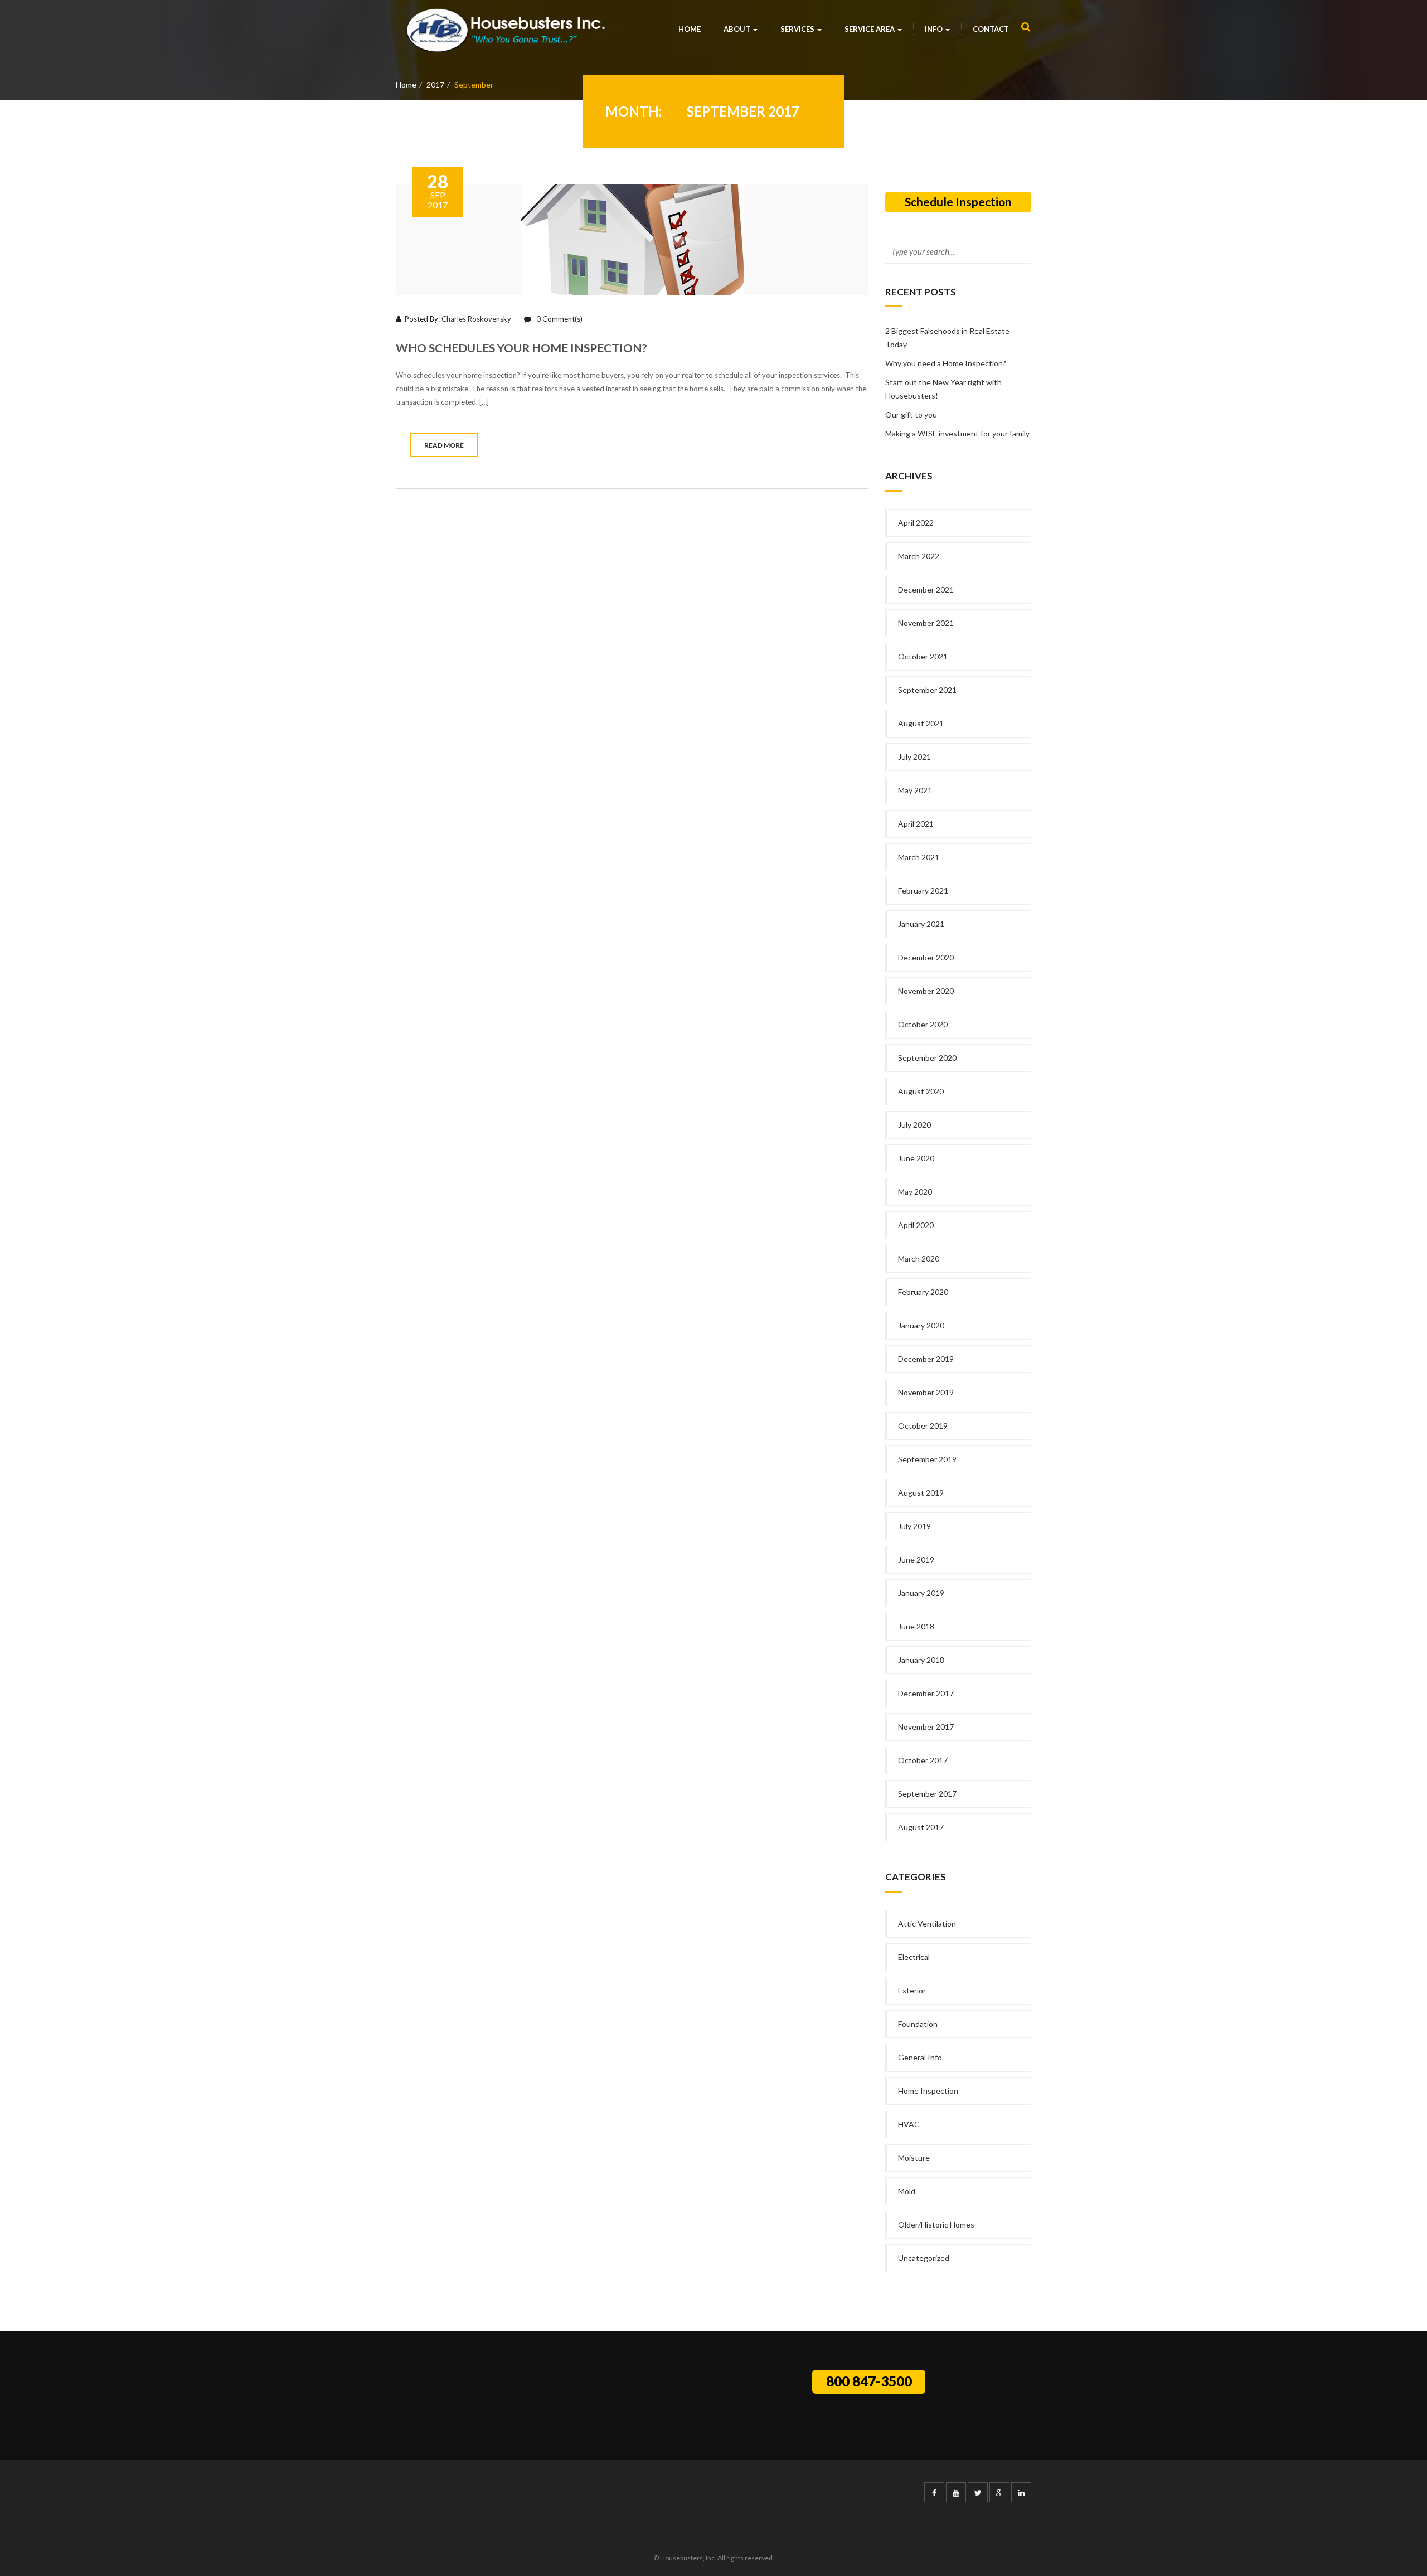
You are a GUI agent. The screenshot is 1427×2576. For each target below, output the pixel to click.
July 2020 (914, 1125)
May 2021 (915, 790)
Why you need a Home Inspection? (946, 363)
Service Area (870, 29)
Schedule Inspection (958, 202)
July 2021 (914, 757)
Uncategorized (924, 2258)
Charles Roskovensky (476, 319)
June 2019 (916, 1559)
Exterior (912, 1990)
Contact (991, 29)
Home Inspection (928, 2091)
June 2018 (916, 1626)
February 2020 (923, 1292)
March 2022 (919, 556)
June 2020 (916, 1158)
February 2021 (923, 891)
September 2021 (927, 690)
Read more (444, 445)
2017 (435, 84)
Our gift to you (911, 414)
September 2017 (927, 1794)
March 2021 (919, 857)
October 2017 (923, 1760)
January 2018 (921, 1660)
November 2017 (926, 1727)
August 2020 (921, 1091)
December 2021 (926, 590)
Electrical (914, 1957)
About (738, 29)
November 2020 (926, 991)
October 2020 (923, 1024)
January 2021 (921, 924)
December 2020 (926, 957)
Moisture (914, 2158)
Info (935, 29)
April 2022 (916, 523)
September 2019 (927, 1459)
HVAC (909, 2124)
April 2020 (916, 1225)
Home (690, 29)
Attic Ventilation (927, 1923)
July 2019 (914, 1526)
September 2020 (927, 1058)
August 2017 (921, 1827)
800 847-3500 (869, 2381)
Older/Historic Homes (936, 2225)
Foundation (918, 2024)
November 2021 (926, 623)
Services (798, 29)
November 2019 (926, 1392)
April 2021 (916, 824)
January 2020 (921, 1325)
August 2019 (921, 1493)
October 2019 (923, 1426)
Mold (907, 2191)
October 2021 (923, 656)
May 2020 (915, 1192)
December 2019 (926, 1359)
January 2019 (921, 1593)
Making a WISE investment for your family (957, 433)
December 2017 (926, 1693)
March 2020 (919, 1258)
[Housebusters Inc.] (506, 30)
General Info (920, 2057)
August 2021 (921, 723)
